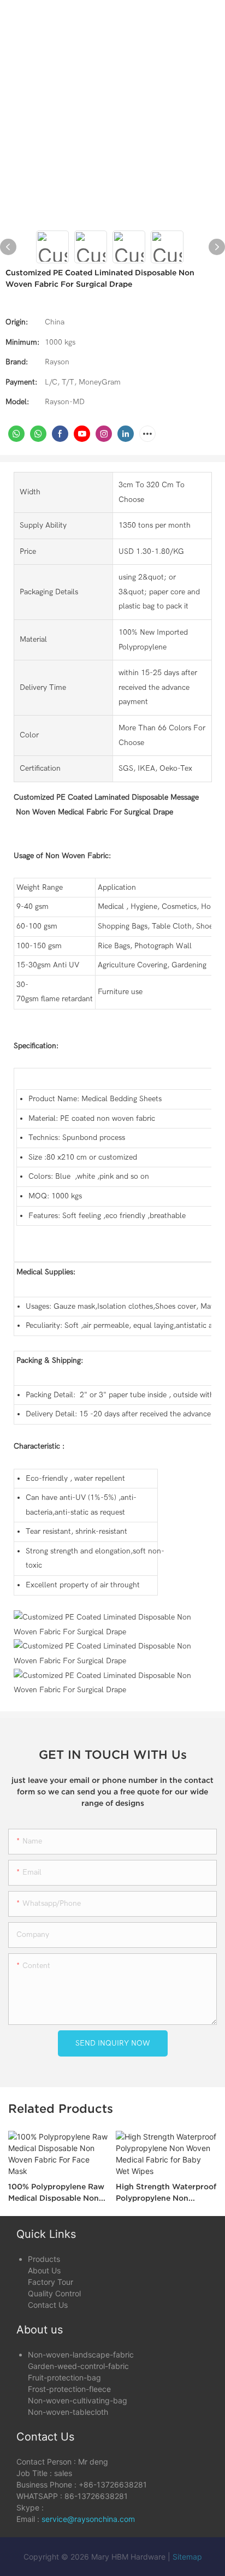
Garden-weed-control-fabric (78, 2366)
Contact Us (48, 2305)
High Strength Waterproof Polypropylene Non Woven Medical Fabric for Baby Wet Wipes (166, 2193)
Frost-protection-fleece (69, 2389)
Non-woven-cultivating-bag (78, 2400)
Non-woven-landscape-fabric (81, 2355)
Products (44, 2259)
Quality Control (54, 2293)
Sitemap (187, 2557)
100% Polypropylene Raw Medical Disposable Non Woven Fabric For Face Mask (56, 2193)
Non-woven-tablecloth (68, 2412)
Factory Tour (51, 2282)
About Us (44, 2270)
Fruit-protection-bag (64, 2377)
